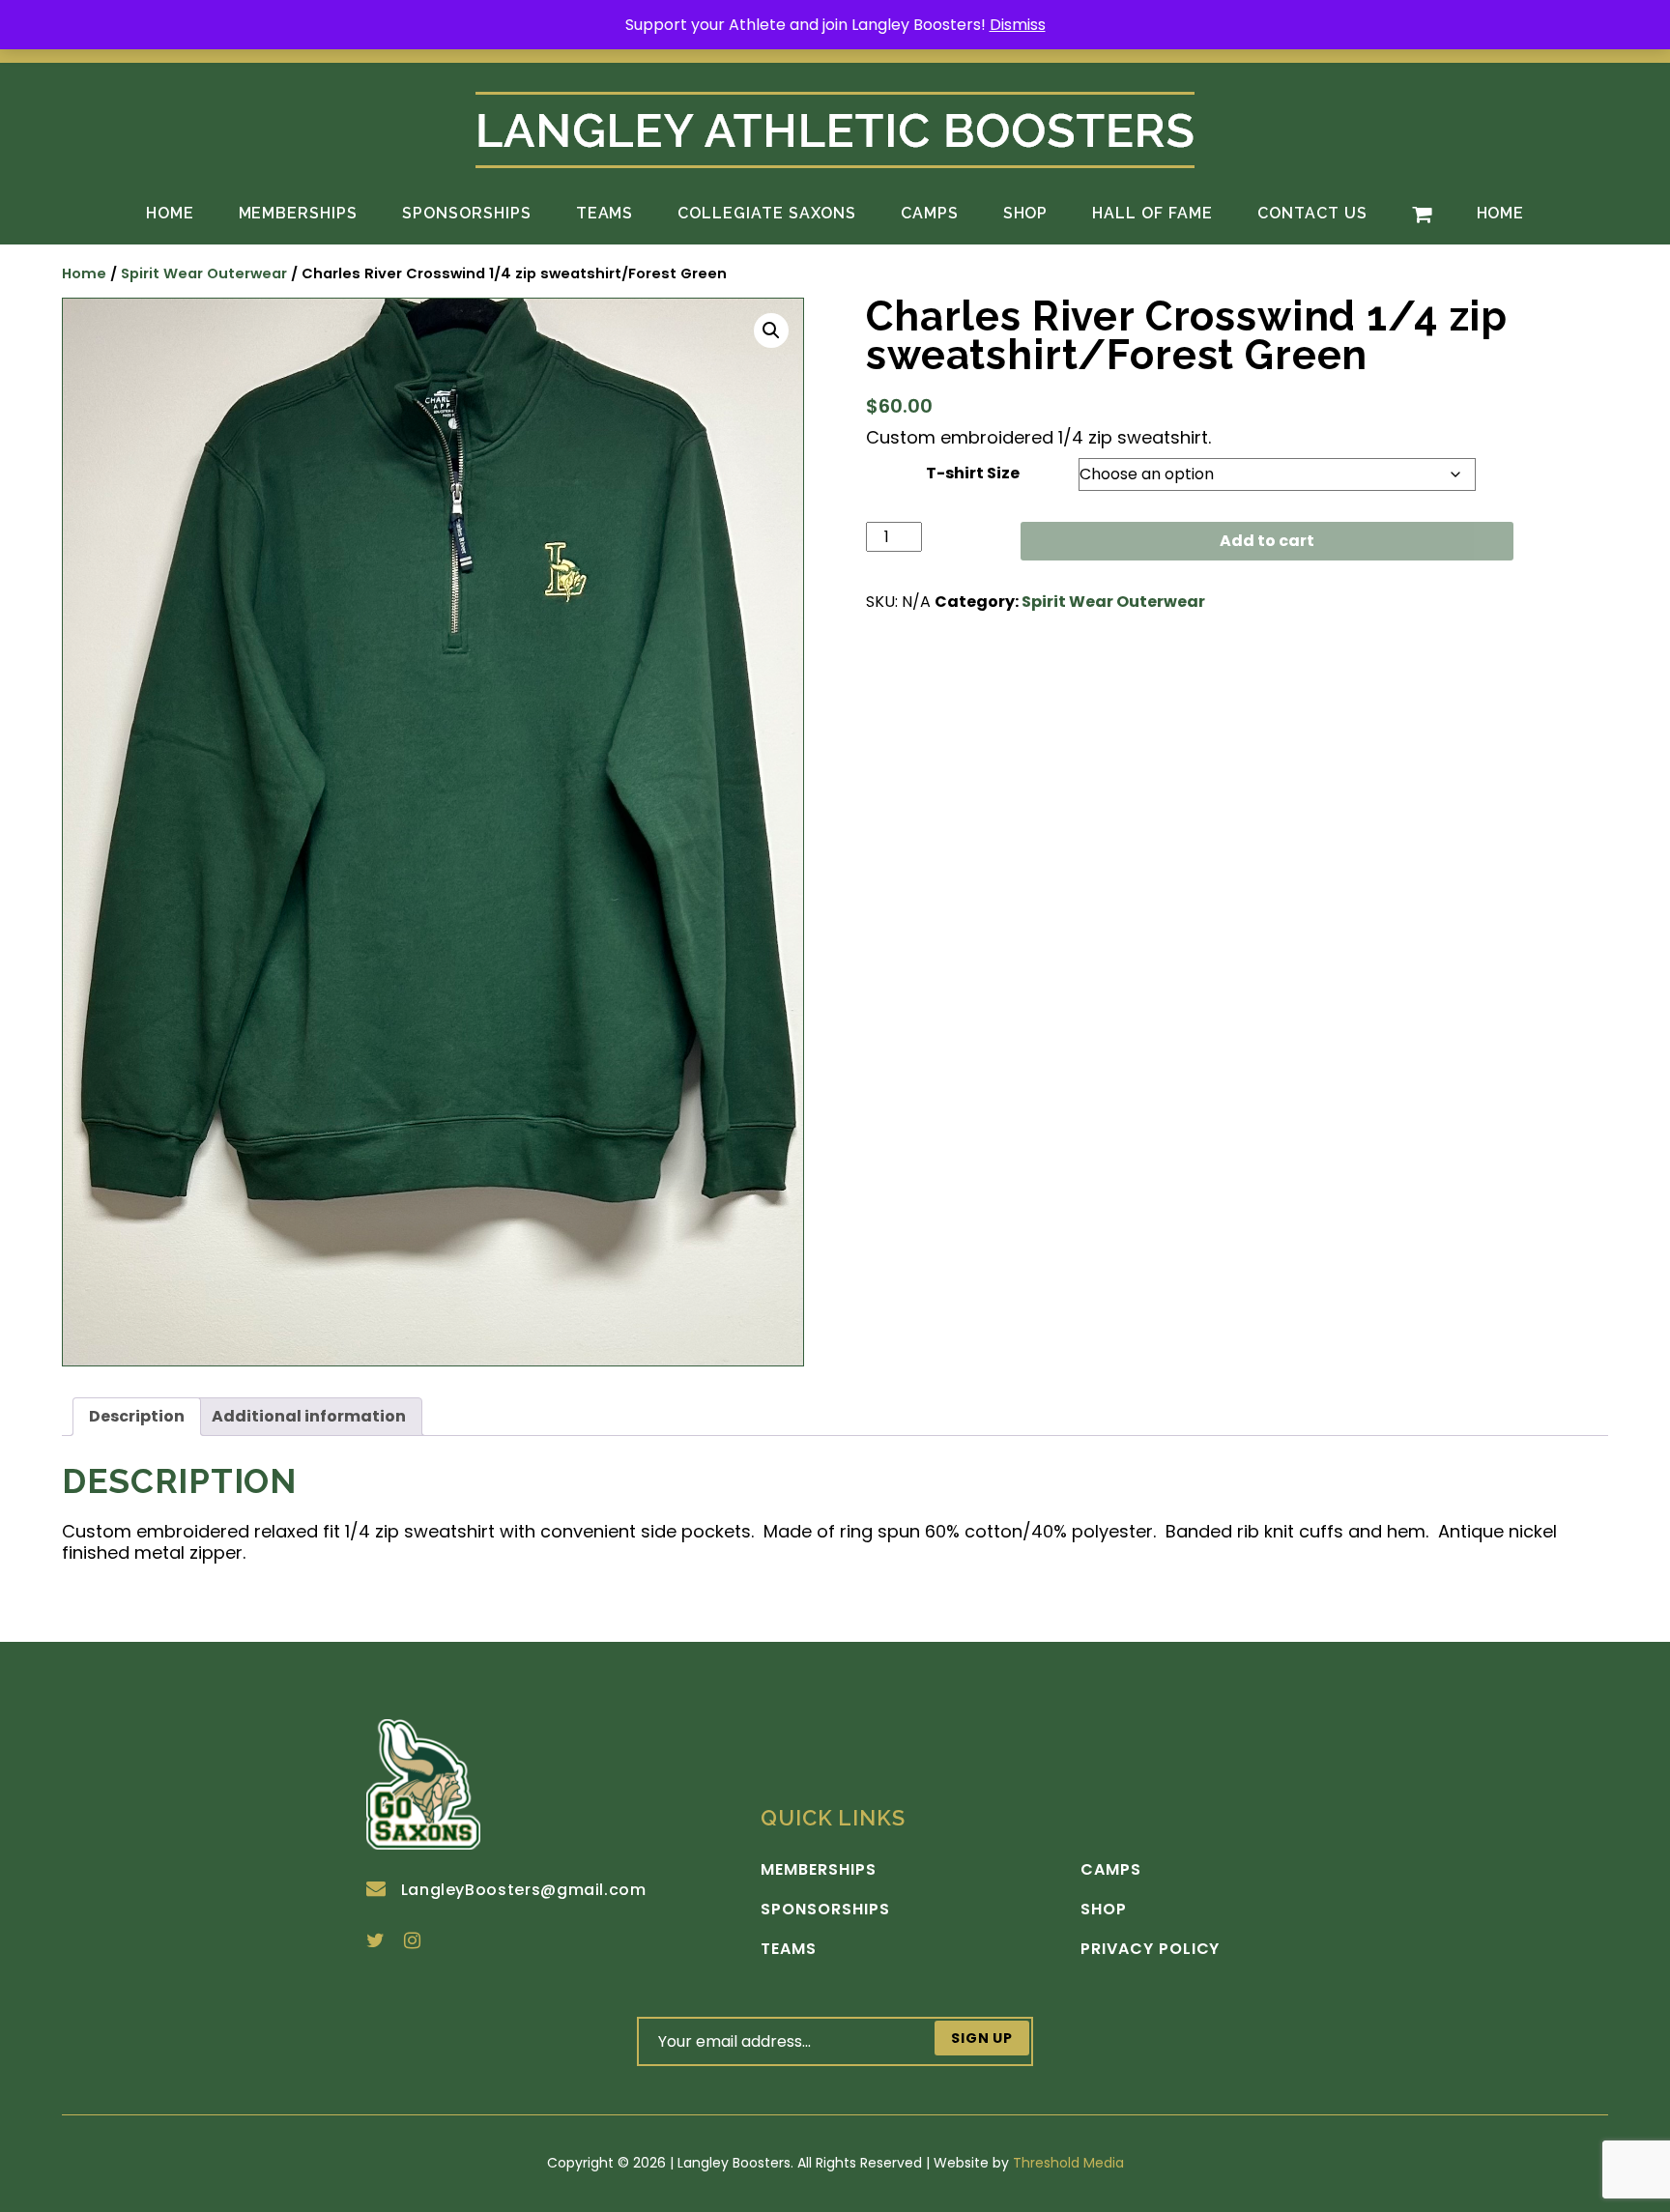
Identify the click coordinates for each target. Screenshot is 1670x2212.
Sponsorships (467, 213)
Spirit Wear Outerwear (204, 273)
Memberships (299, 213)
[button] (771, 330)
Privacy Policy (1150, 1949)
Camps (930, 213)
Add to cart (1267, 541)
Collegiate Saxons (766, 213)
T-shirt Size (973, 473)
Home (170, 213)
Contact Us (1312, 213)
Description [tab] (137, 1416)
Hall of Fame (1152, 213)
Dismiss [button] (1018, 25)
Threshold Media (1068, 2163)
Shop (1026, 213)
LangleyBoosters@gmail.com (524, 1890)
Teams (605, 213)
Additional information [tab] (309, 1416)
